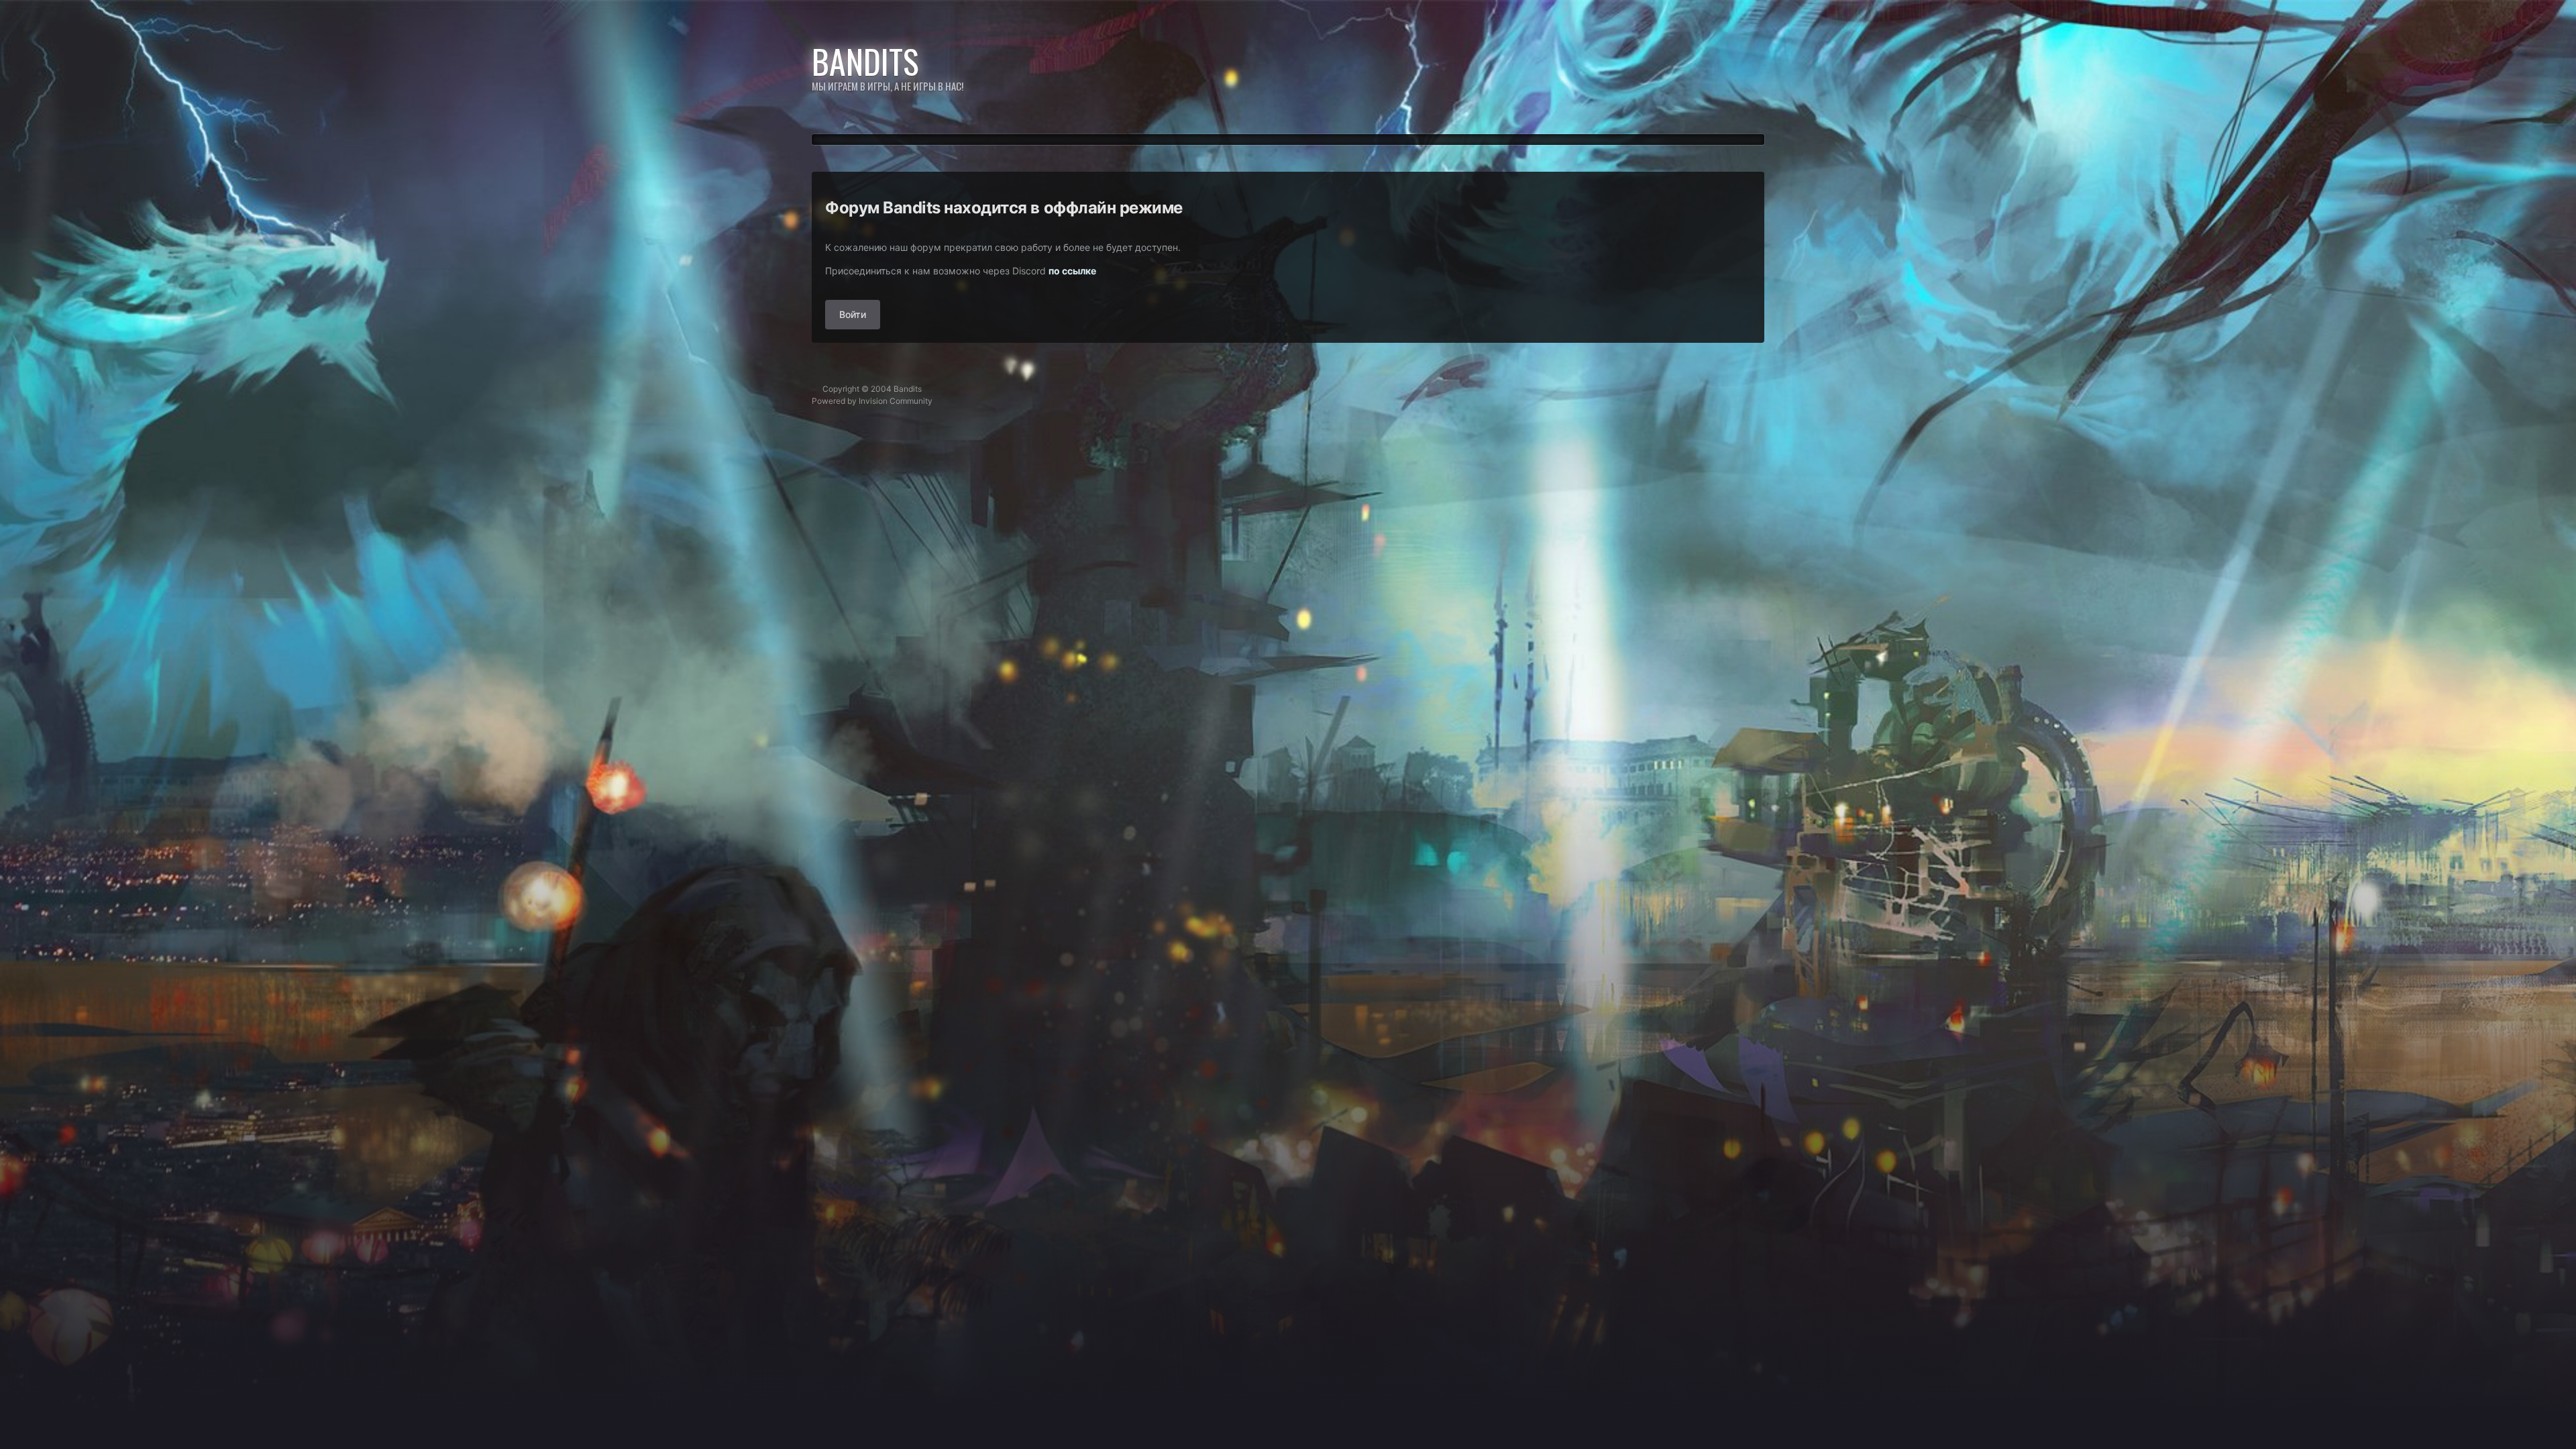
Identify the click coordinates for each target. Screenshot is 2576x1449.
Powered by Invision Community (872, 401)
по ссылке (1072, 271)
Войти (853, 314)
